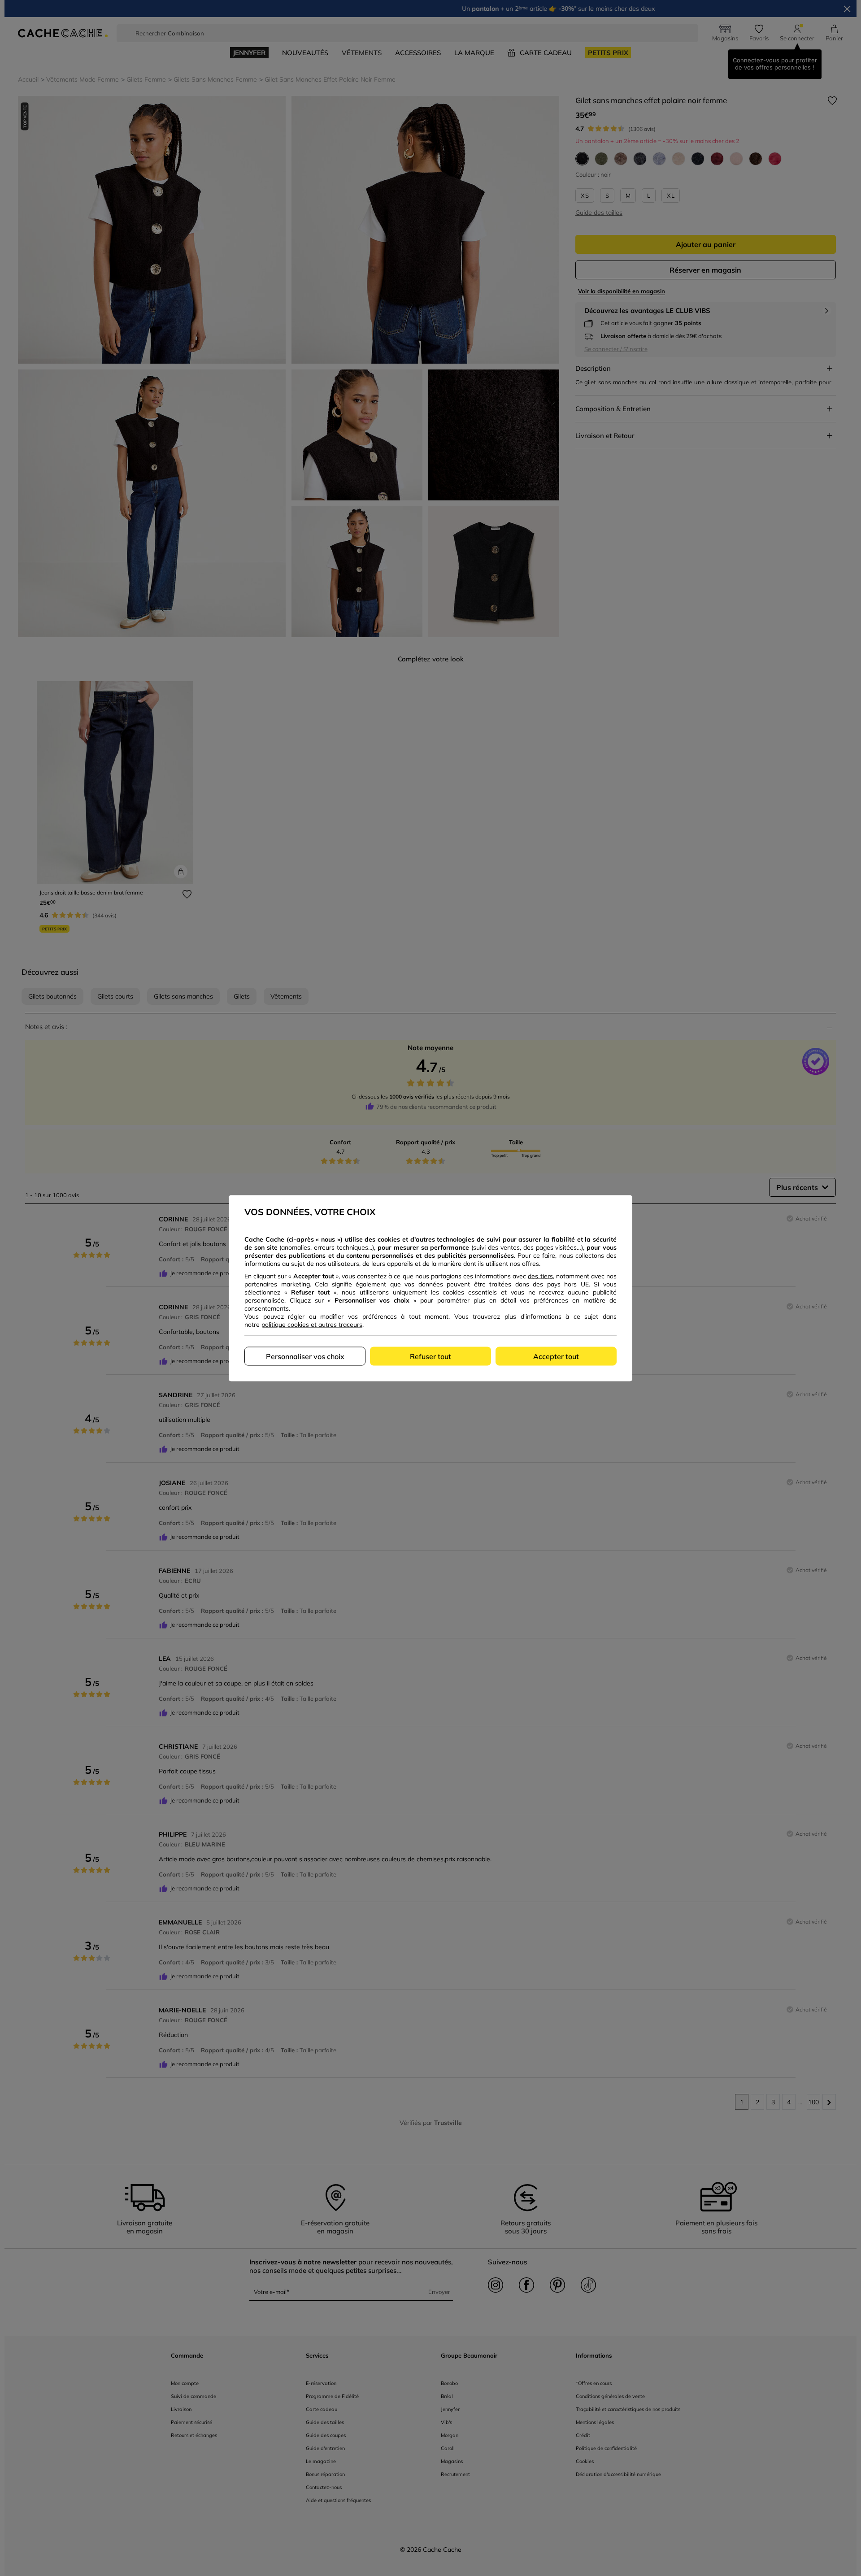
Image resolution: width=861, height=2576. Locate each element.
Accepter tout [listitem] (556, 1356)
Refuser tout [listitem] (430, 1356)
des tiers (540, 1276)
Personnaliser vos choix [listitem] (305, 1356)
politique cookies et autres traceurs (312, 1324)
